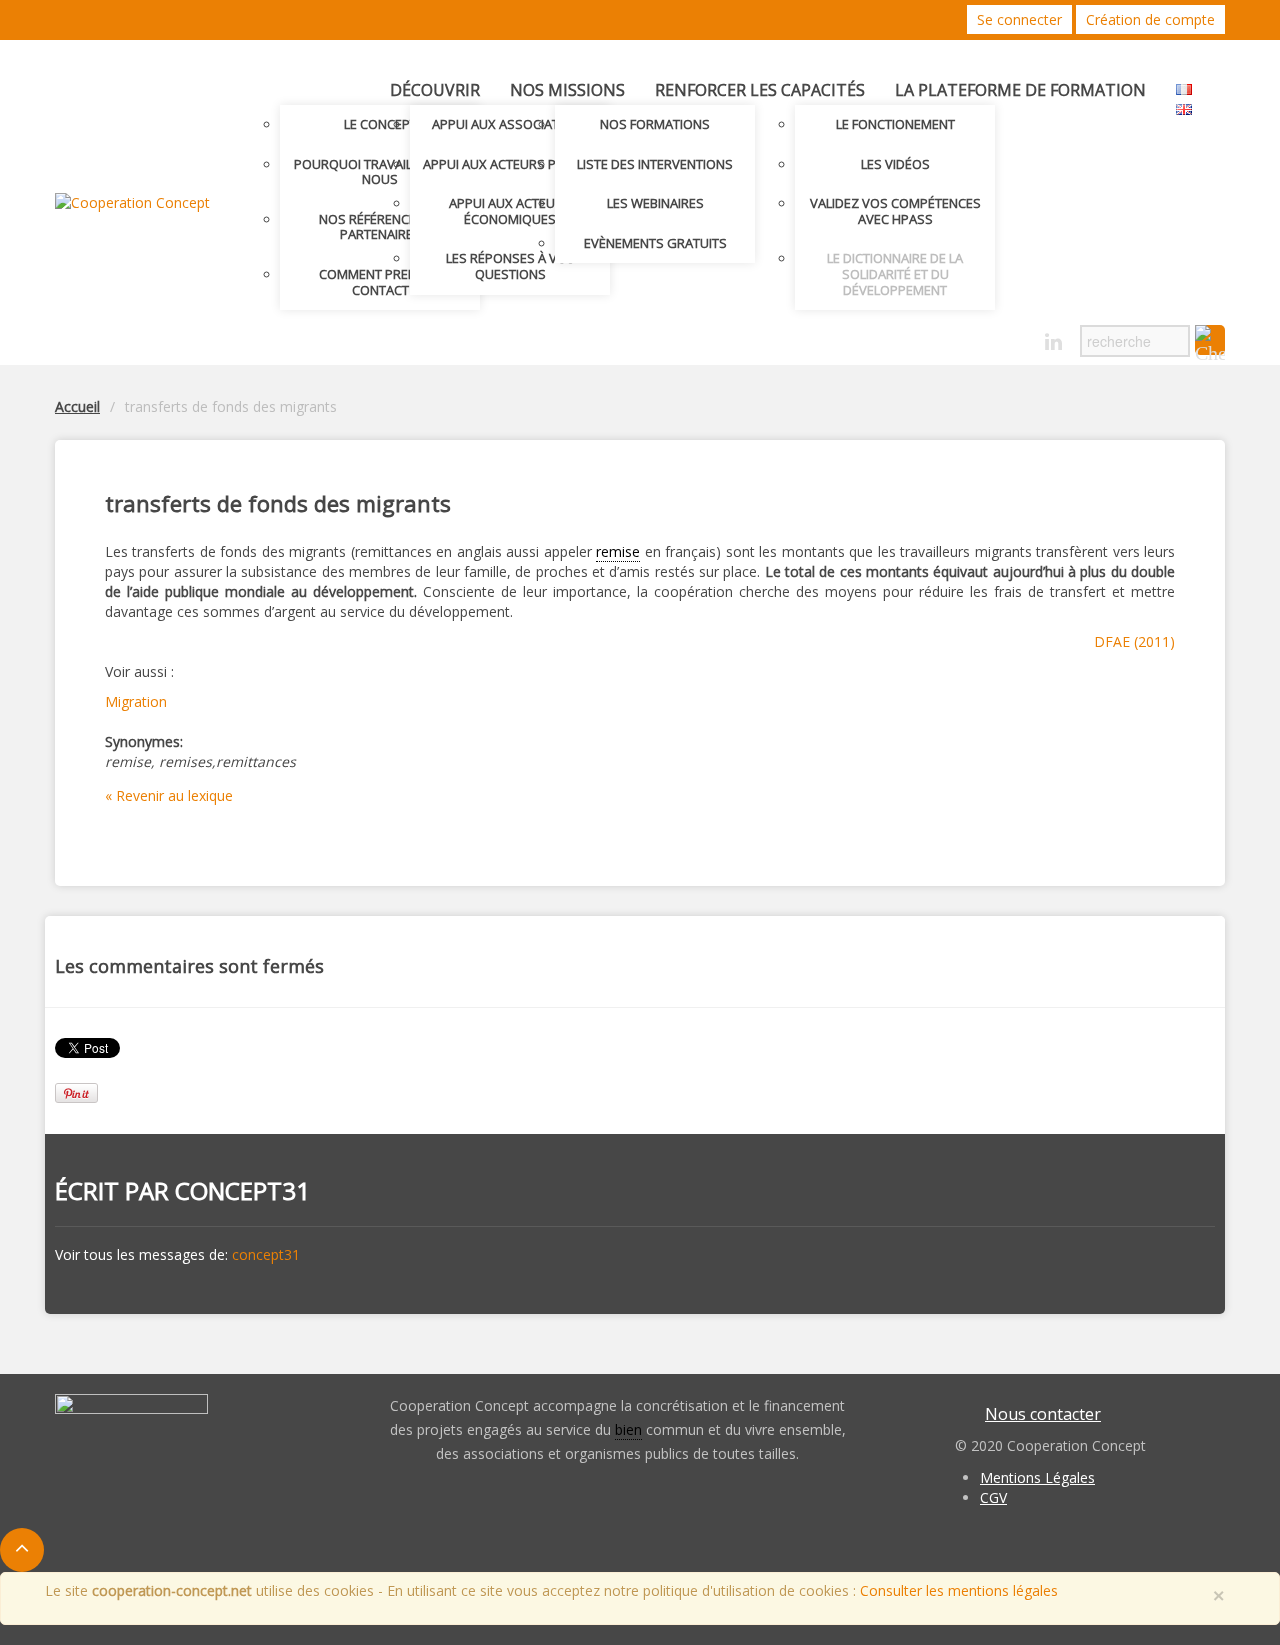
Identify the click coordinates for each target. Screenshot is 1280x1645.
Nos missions (567, 90)
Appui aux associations (510, 124)
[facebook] (1018, 342)
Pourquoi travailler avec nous (380, 172)
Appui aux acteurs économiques (510, 211)
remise (618, 551)
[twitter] (983, 342)
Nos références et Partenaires (380, 227)
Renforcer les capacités (760, 90)
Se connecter (1019, 19)
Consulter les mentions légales (959, 1590)
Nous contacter (1043, 1414)
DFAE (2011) (1134, 641)
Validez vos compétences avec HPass (895, 211)
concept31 (242, 1190)
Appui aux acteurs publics (510, 164)
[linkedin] (1053, 342)
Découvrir (435, 90)
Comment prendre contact (380, 282)
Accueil (77, 406)
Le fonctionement (895, 124)
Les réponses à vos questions (510, 266)
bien (628, 1429)
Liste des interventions (655, 164)
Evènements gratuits (655, 243)
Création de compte (1150, 19)
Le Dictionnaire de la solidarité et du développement (895, 273)
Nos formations (655, 124)
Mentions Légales (1037, 1477)
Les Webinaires (655, 203)
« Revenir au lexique (169, 795)
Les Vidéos (895, 164)
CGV (993, 1497)
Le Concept (380, 124)
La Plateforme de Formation (1020, 90)
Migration (136, 701)
